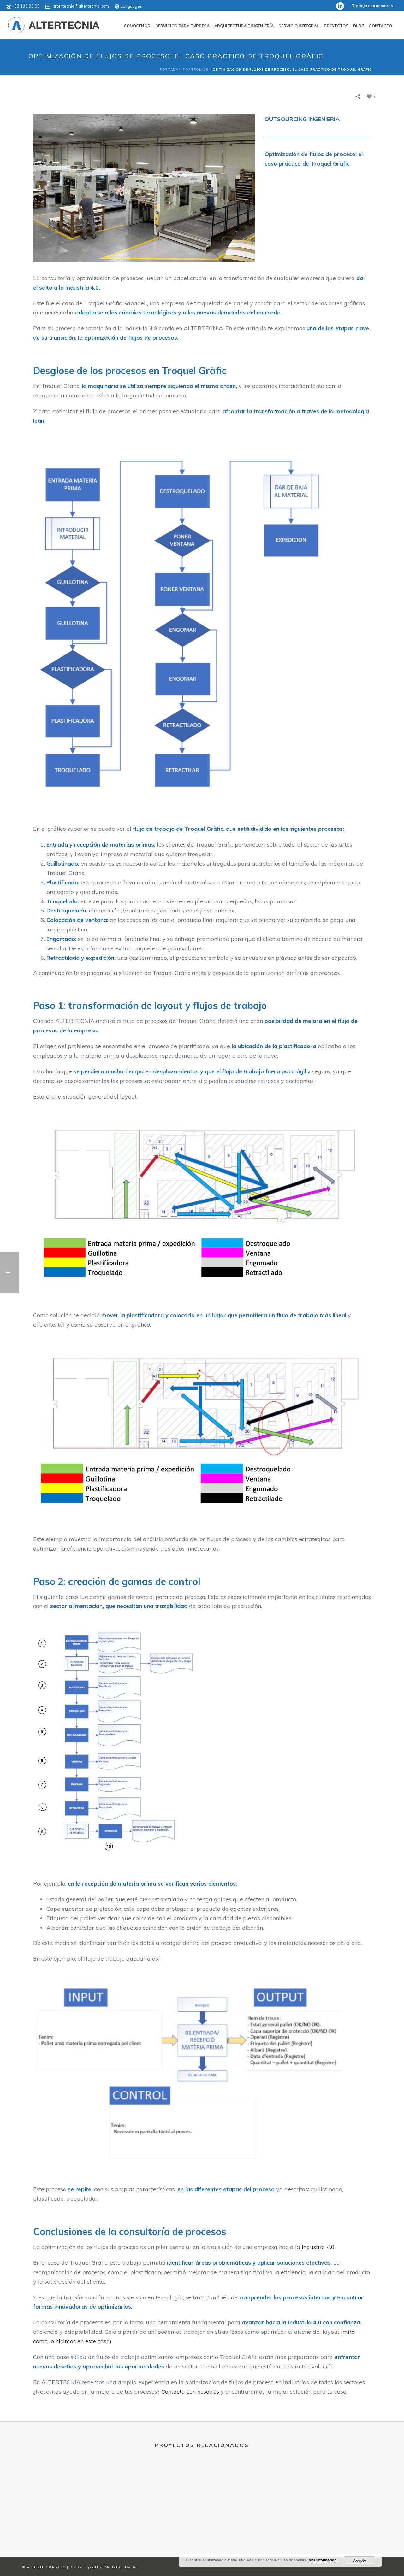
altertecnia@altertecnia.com (81, 6)
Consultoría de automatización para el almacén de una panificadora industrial (247, 2514)
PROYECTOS (336, 26)
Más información (323, 2560)
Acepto (360, 2560)
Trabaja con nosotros (372, 6)
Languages (131, 6)
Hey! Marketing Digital (116, 2567)
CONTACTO (380, 26)
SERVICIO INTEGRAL (299, 26)
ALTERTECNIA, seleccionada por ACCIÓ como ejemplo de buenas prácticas (67, 2514)
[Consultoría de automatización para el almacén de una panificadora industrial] (247, 2491)
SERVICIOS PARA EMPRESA (182, 26)
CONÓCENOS (137, 26)
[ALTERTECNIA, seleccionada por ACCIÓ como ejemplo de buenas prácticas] (67, 2491)
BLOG (359, 26)
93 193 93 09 (27, 6)
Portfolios (196, 70)
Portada (169, 70)
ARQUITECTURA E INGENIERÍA (244, 26)
